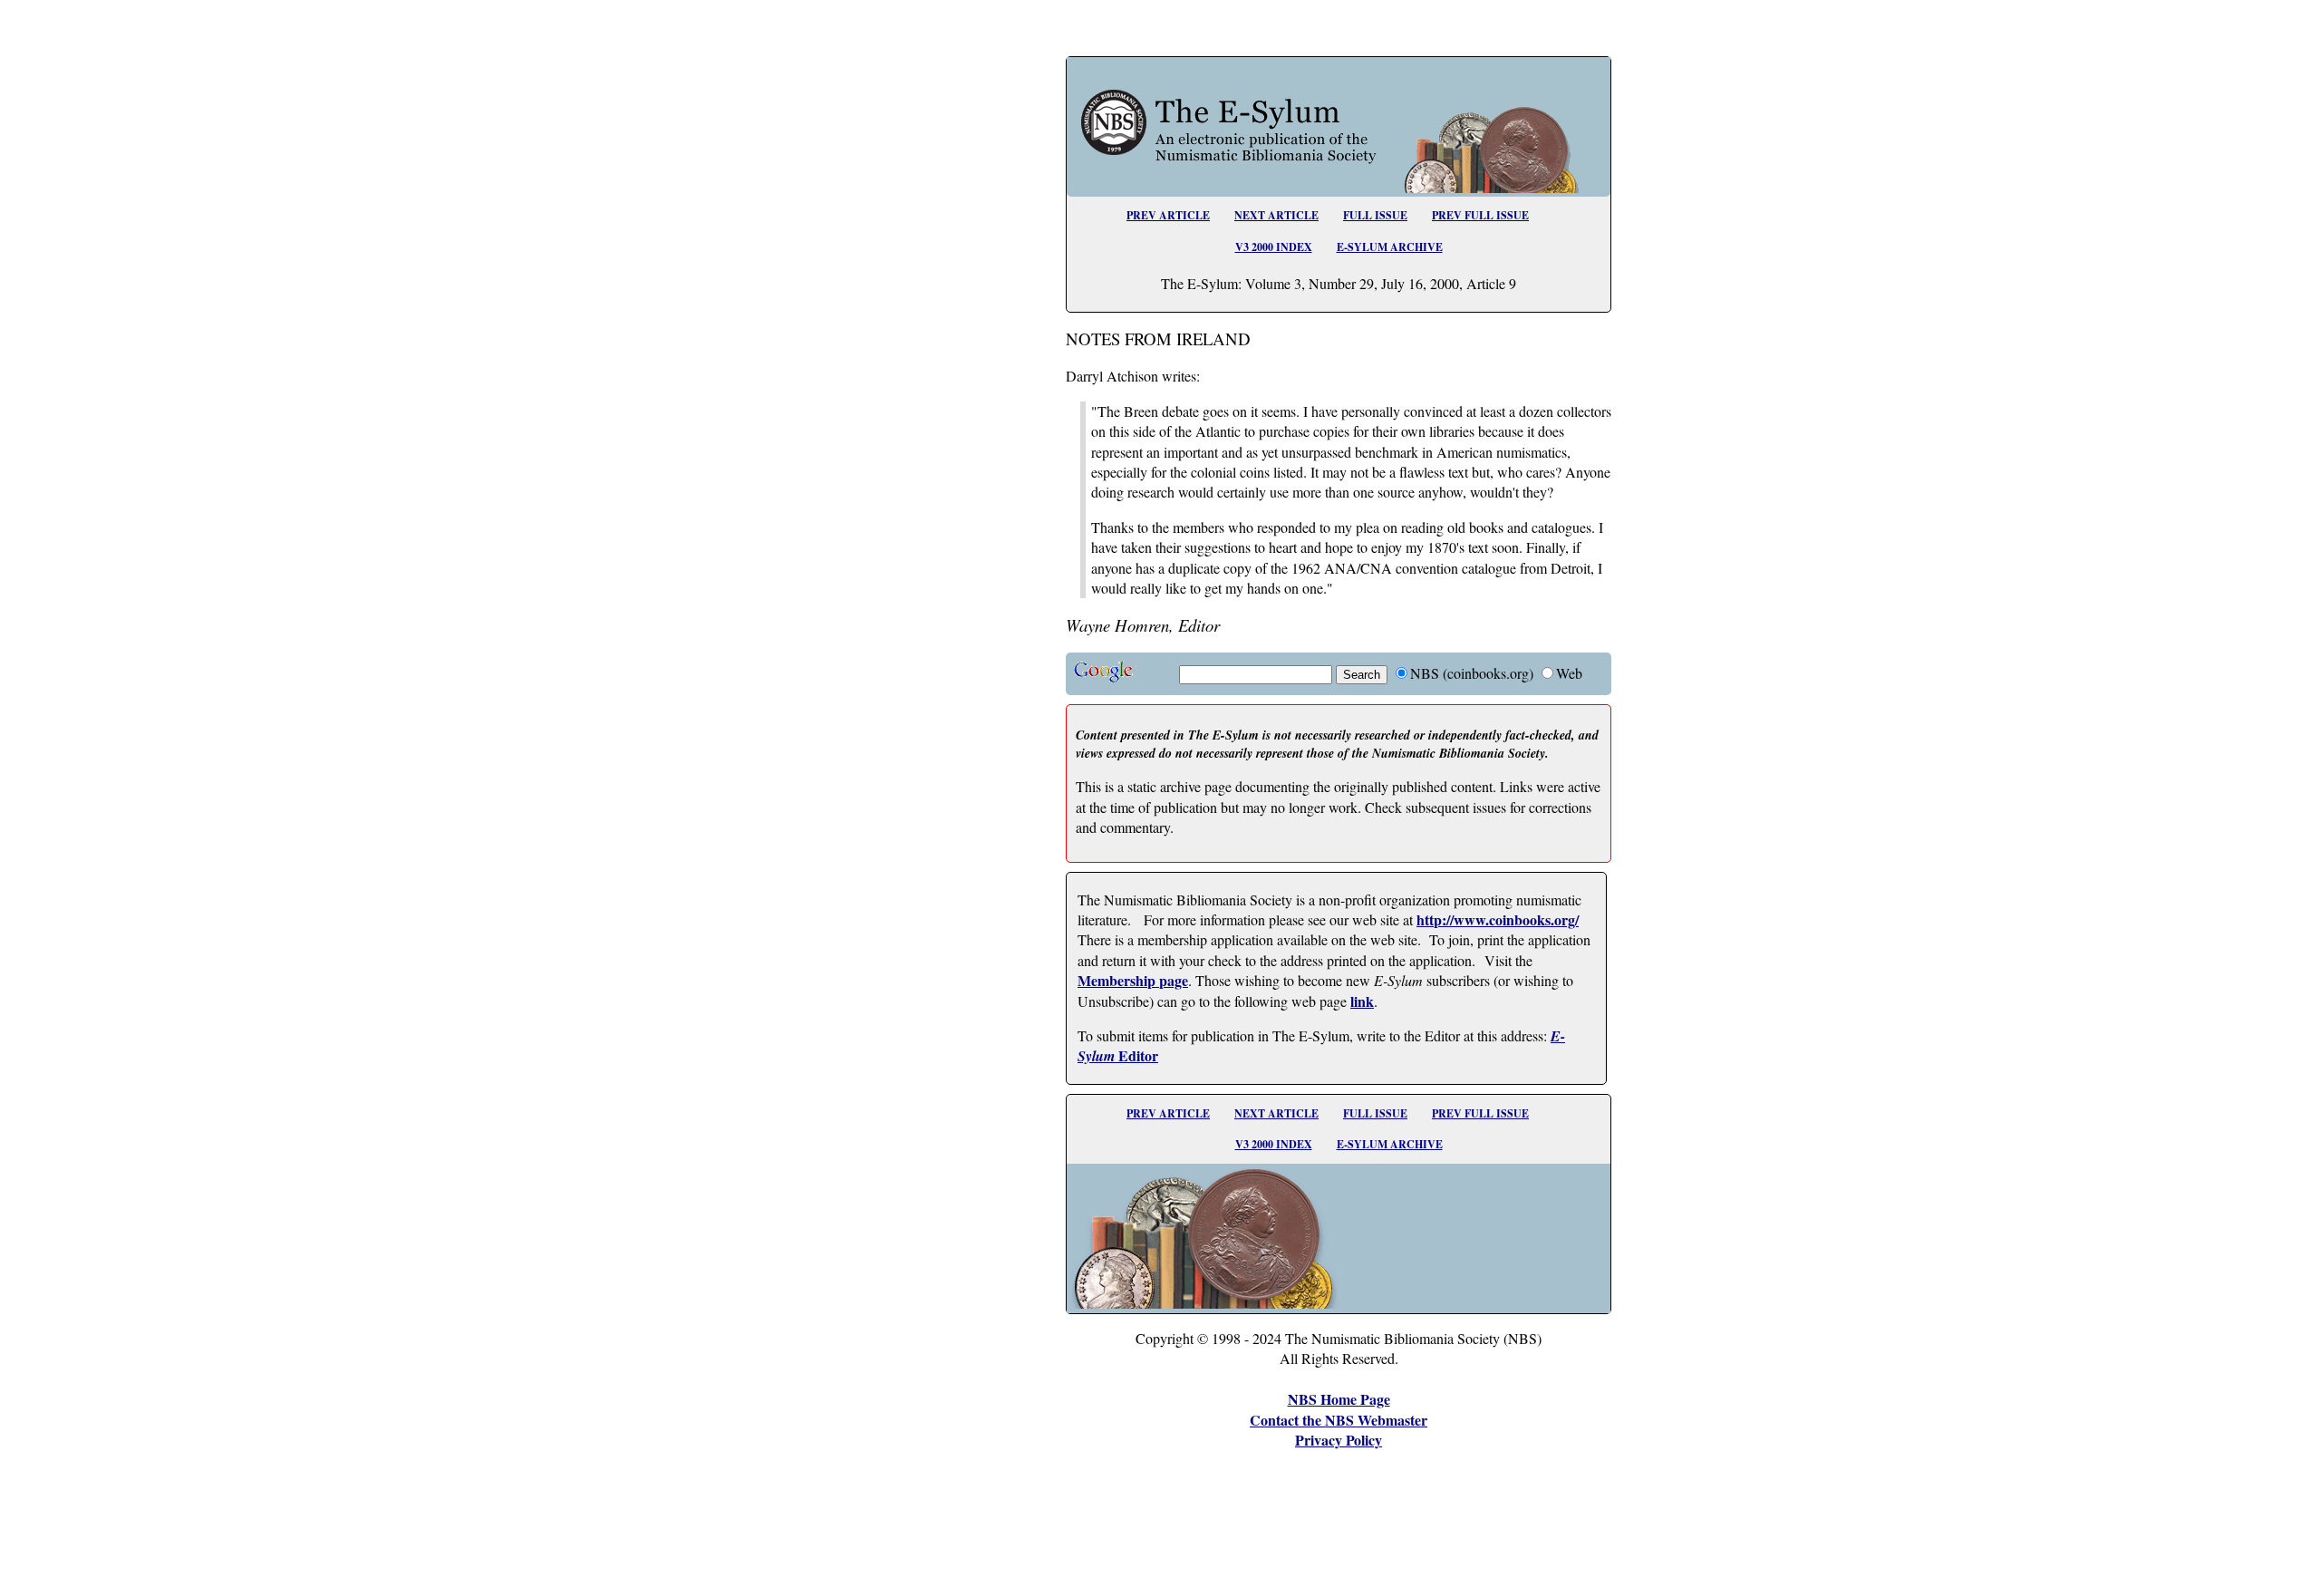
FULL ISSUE (1375, 215)
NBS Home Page (1339, 1399)
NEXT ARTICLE (1276, 215)
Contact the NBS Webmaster (1339, 1420)
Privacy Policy (1339, 1440)
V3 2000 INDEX (1274, 247)
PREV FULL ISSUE (1480, 215)
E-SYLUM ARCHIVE (1390, 247)
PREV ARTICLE (1168, 215)
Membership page (1133, 980)
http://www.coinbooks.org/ (1498, 919)
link (1362, 1001)
